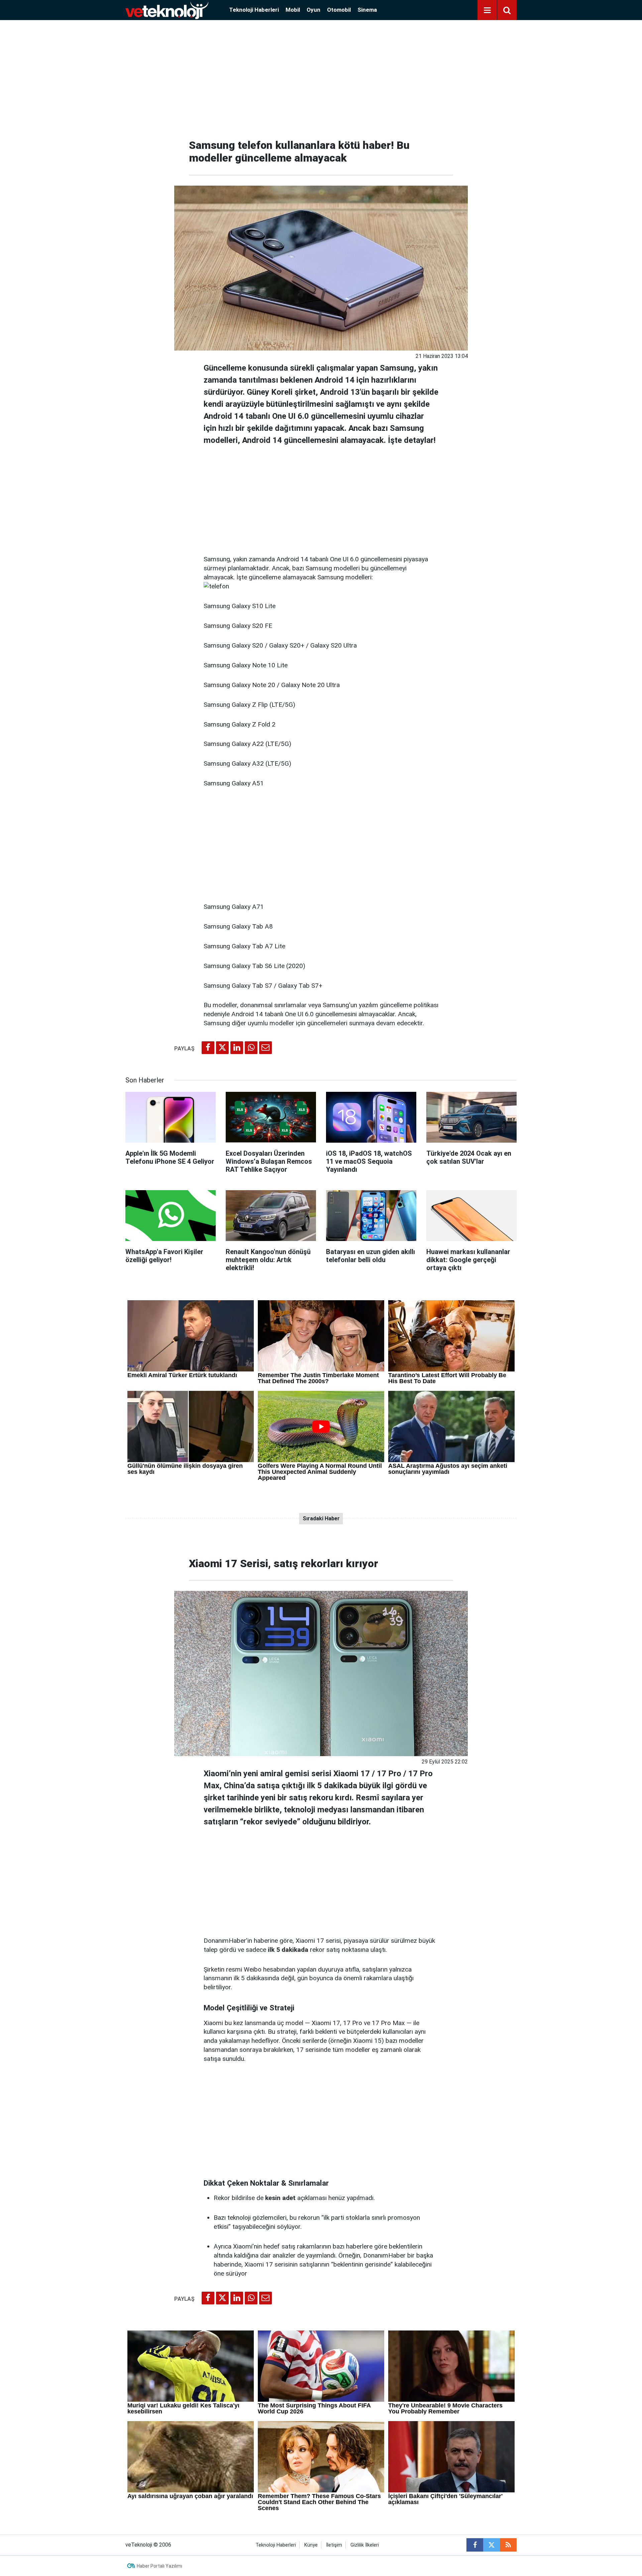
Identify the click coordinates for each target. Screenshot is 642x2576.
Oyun (313, 10)
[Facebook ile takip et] (475, 2545)
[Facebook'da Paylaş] (208, 1048)
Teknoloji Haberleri (254, 10)
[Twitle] (222, 1048)
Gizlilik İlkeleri (365, 2545)
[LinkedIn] (237, 1048)
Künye (311, 2545)
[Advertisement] (321, 77)
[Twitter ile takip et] (492, 2545)
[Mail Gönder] (265, 1048)
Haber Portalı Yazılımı (159, 2566)
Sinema (367, 10)
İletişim (334, 2545)
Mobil (293, 10)
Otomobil (339, 10)
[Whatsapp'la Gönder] (251, 1048)
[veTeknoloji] (167, 10)
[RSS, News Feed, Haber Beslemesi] (508, 2545)
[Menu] (487, 10)
